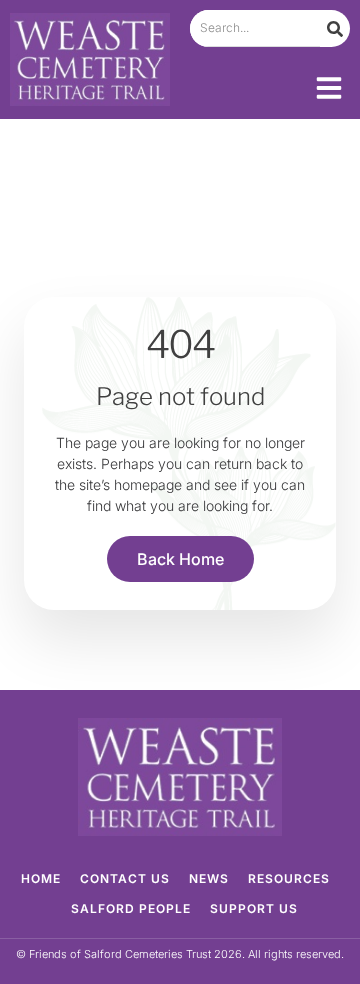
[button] (329, 88)
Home (41, 878)
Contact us (125, 878)
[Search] (335, 28)
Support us (254, 908)
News (209, 878)
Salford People (131, 908)
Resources (289, 878)
